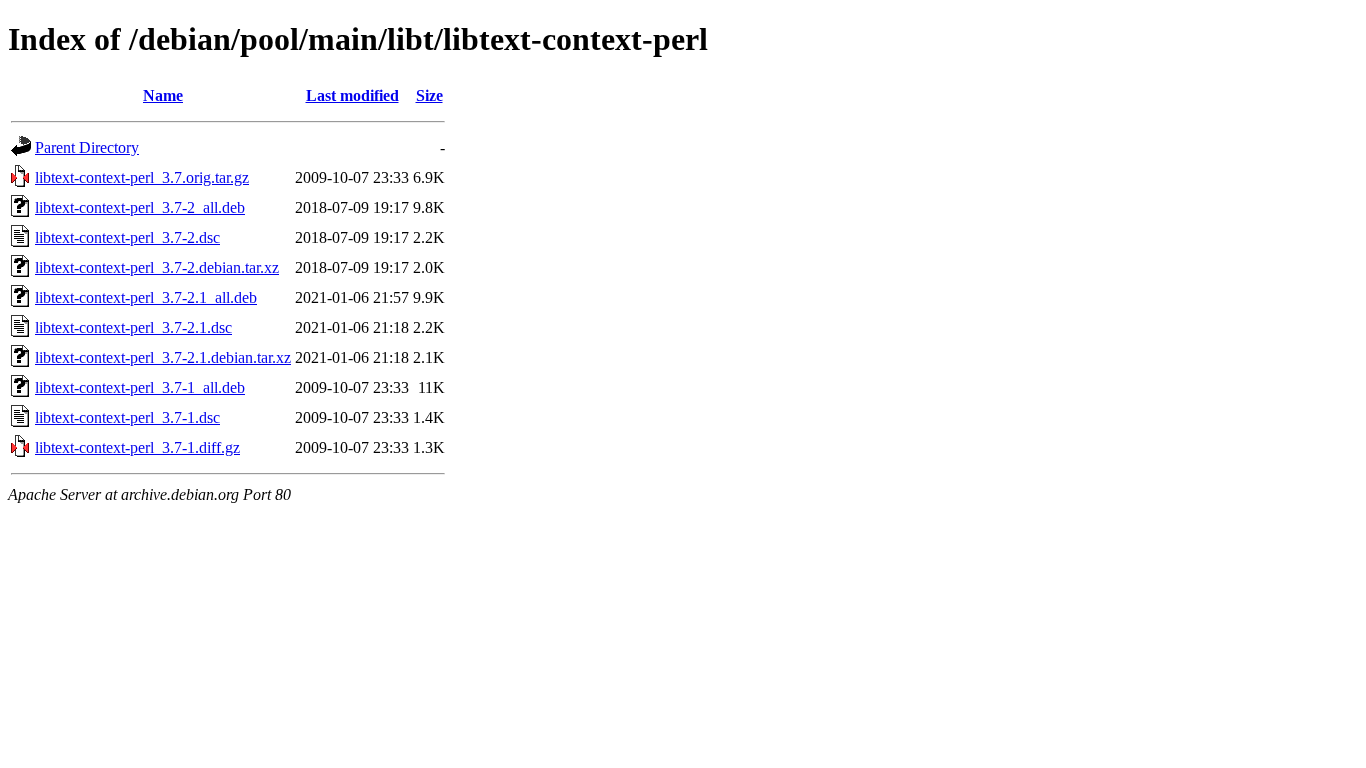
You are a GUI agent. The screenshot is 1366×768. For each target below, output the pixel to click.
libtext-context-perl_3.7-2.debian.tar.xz (157, 267)
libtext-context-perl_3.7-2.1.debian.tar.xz (163, 357)
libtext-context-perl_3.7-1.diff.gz (137, 447)
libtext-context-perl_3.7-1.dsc (127, 417)
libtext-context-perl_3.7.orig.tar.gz (142, 177)
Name (163, 95)
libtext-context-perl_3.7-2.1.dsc (133, 327)
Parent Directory (87, 147)
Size (429, 95)
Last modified (352, 95)
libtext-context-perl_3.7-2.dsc (127, 237)
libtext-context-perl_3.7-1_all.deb (140, 387)
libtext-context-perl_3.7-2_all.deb (140, 207)
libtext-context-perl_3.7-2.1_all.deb (146, 297)
